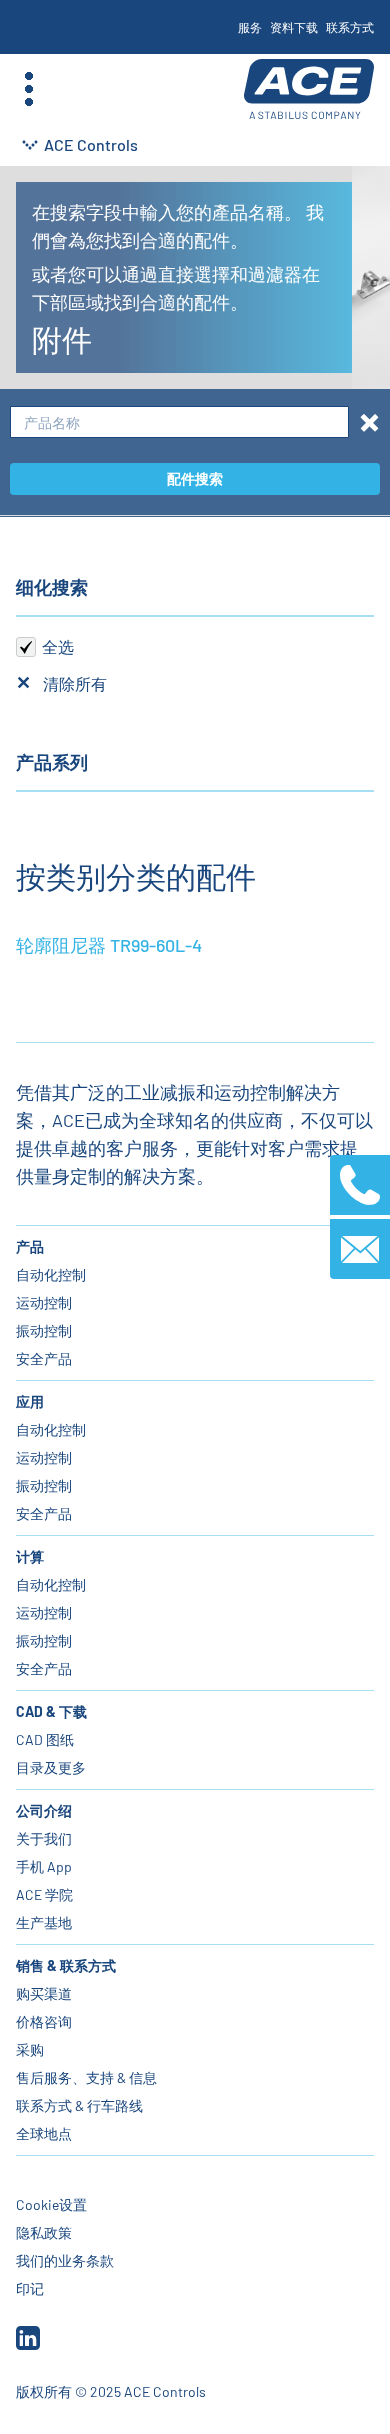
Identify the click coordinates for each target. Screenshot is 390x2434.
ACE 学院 (44, 1894)
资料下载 (294, 27)
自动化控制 (51, 1274)
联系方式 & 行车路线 (79, 2105)
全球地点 (44, 2133)
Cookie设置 (51, 2204)
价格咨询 (44, 2021)
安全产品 (44, 1358)
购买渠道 (44, 1993)
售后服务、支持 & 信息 (86, 2077)
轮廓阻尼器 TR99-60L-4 (109, 945)
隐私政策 (44, 2232)
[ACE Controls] (309, 89)
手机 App (44, 1866)
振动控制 (44, 1330)
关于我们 (44, 1838)
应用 (30, 1401)
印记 (30, 2288)
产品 (30, 1246)
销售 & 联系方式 (66, 1965)
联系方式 (350, 27)
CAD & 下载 (51, 1711)
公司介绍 (44, 1810)
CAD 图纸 (45, 1739)
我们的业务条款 (65, 2260)
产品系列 (52, 762)
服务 (250, 27)
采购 (30, 2049)
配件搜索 (195, 478)
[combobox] (179, 422)
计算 (30, 1556)
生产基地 (44, 1922)
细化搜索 (52, 587)
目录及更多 (51, 1767)
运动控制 (44, 1302)
